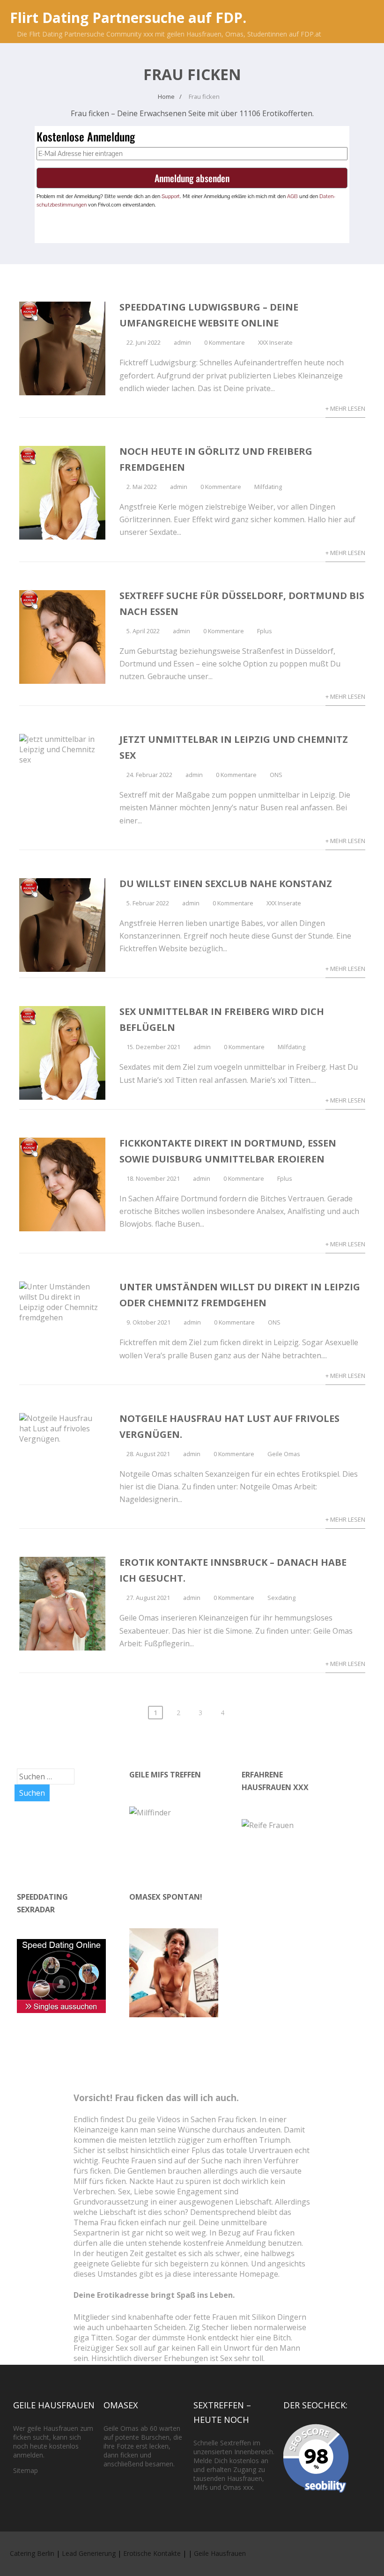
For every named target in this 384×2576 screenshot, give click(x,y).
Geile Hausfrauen (220, 2553)
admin (182, 342)
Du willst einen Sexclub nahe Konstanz (226, 884)
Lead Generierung (89, 2553)
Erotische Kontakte (152, 2553)
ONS (276, 775)
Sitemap (26, 2470)
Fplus (265, 631)
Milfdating (268, 487)
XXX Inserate (275, 342)
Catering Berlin (32, 2553)
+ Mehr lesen (345, 408)
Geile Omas (284, 1454)
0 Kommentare (225, 342)
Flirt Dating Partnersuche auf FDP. (128, 18)
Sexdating (281, 1598)
